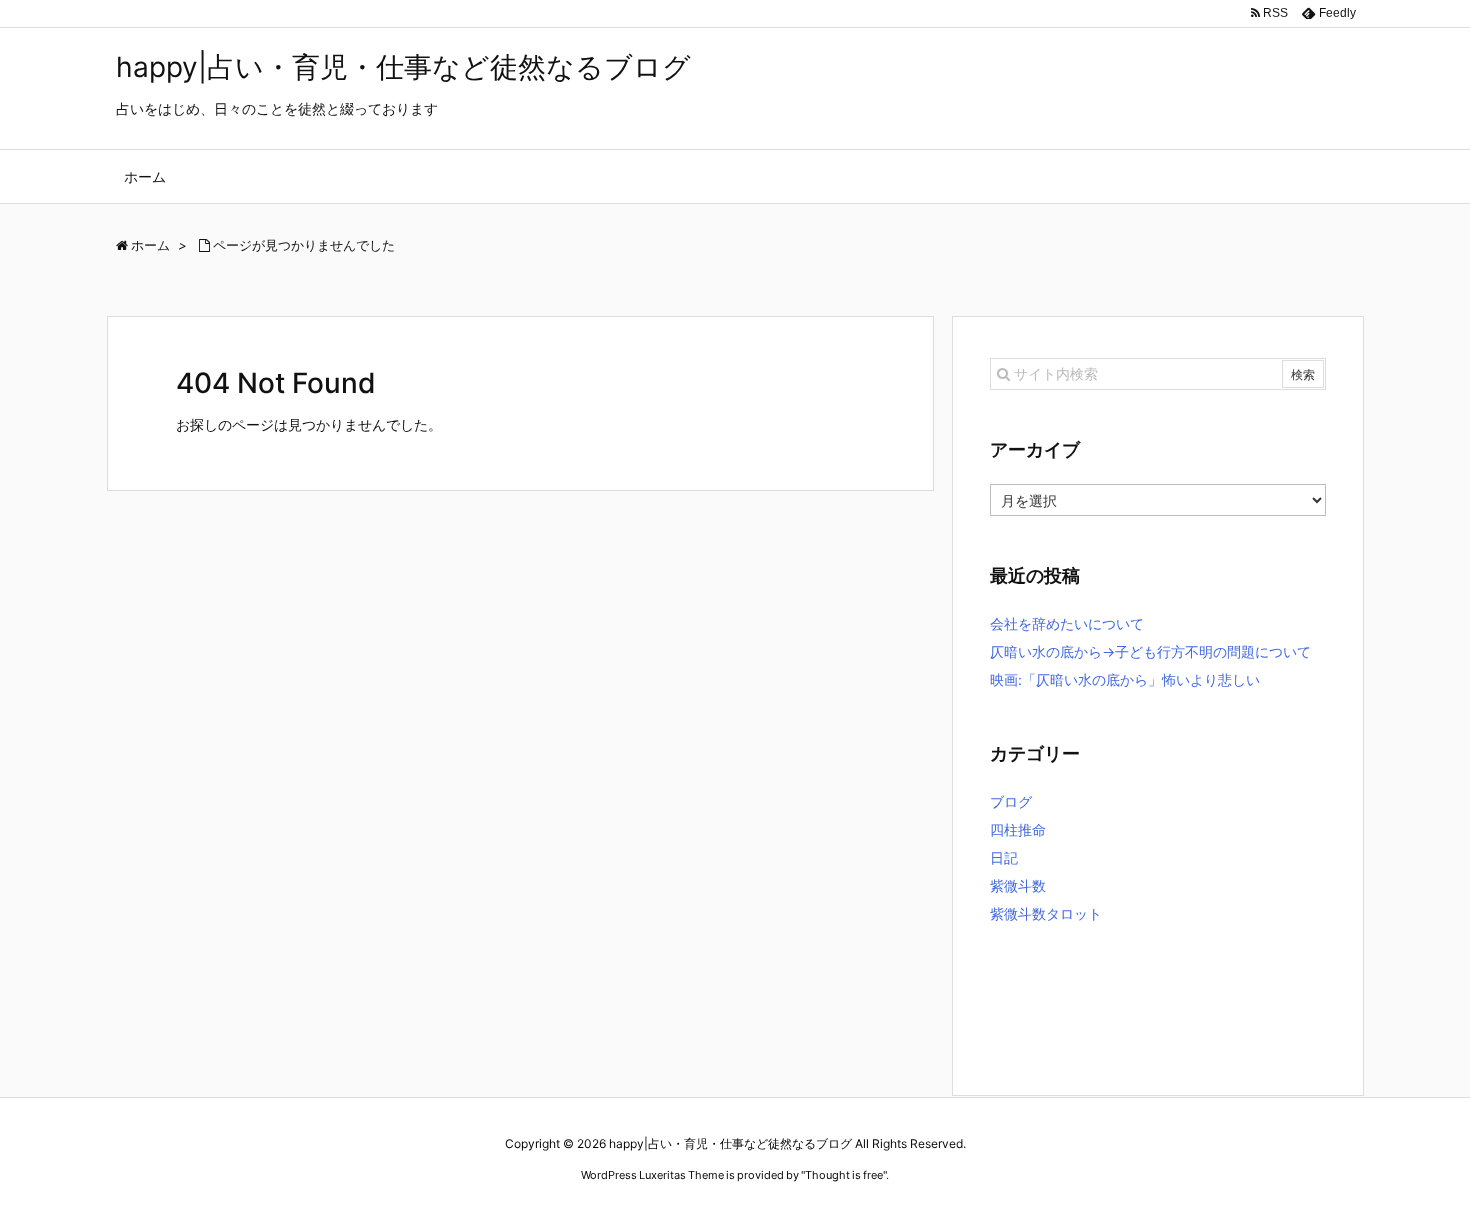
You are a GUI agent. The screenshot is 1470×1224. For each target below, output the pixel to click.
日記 (1004, 857)
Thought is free (844, 1175)
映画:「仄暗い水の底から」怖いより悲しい (1125, 679)
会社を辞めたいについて (1067, 623)
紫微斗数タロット (1046, 913)
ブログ (1011, 801)
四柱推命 (1018, 829)
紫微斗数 (1018, 885)
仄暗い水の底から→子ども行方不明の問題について (1150, 651)
